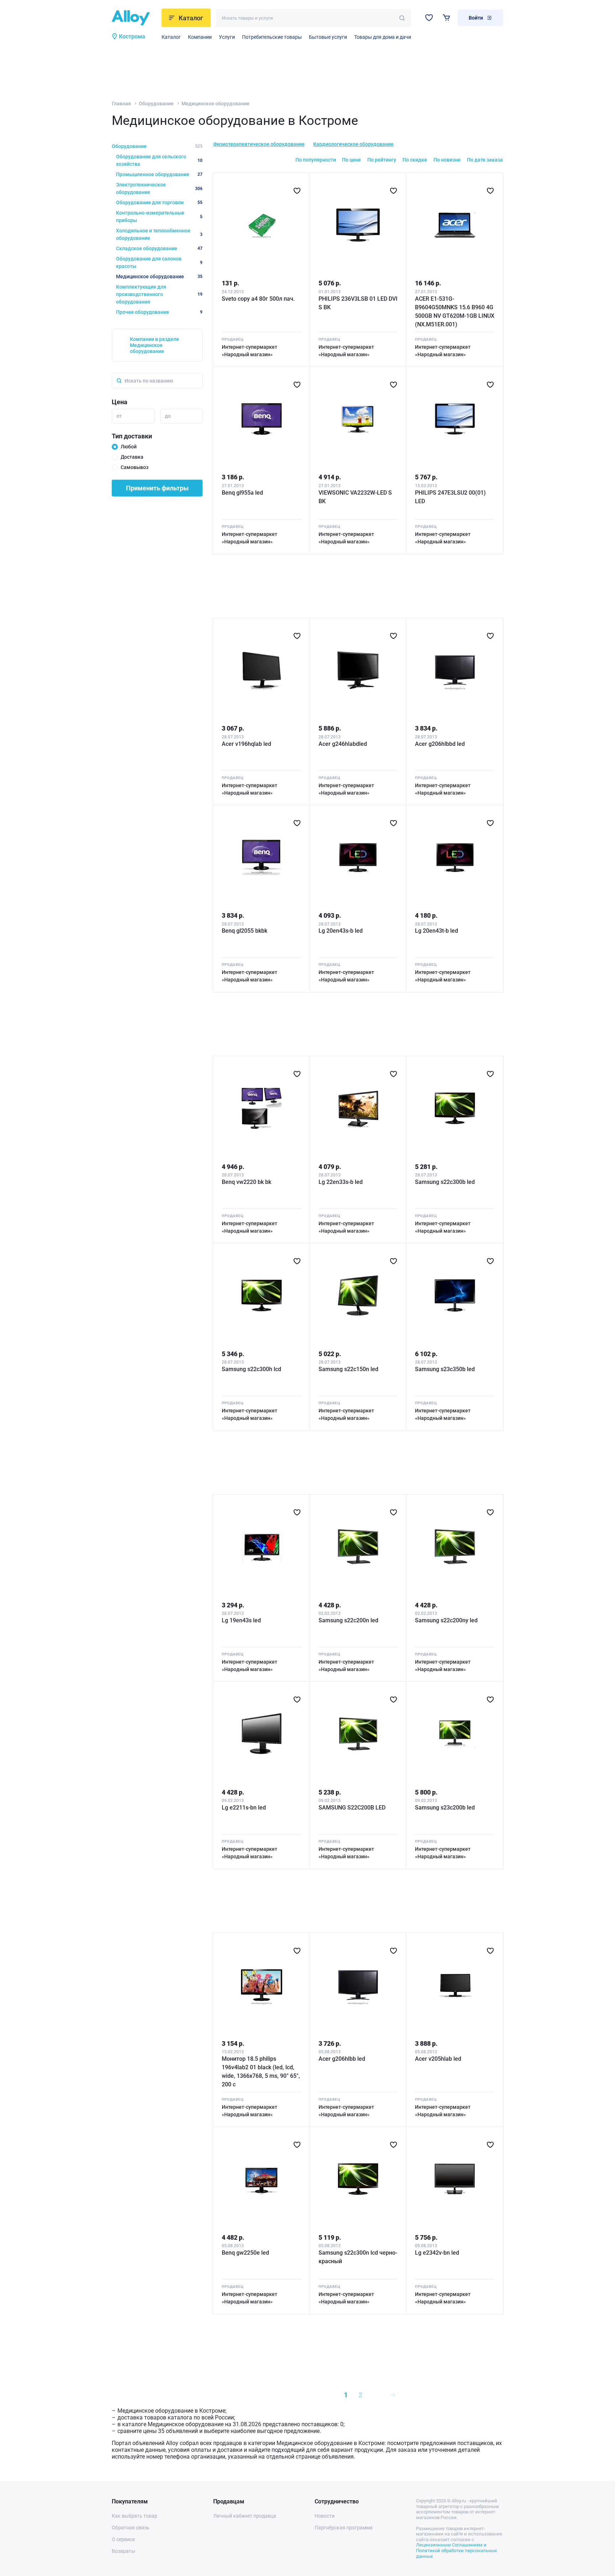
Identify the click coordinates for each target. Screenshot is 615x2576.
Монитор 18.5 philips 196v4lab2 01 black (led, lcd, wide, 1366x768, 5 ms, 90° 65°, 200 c (261, 2072)
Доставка (132, 457)
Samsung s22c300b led (445, 1182)
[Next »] (393, 2395)
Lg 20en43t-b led (437, 931)
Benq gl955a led (242, 493)
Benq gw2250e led (245, 2253)
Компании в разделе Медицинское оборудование (154, 345)
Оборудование (156, 104)
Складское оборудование (159, 248)
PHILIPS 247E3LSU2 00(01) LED (450, 497)
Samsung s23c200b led (445, 1808)
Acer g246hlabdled (343, 744)
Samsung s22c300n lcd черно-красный (358, 2257)
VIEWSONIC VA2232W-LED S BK (355, 497)
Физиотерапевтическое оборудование (259, 144)
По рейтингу (382, 160)
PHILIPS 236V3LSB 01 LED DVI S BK (358, 303)
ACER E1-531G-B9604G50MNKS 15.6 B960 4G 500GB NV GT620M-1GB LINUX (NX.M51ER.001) (455, 312)
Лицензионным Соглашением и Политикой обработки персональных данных (456, 2550)
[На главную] (135, 18)
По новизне (447, 160)
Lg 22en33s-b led (341, 1182)
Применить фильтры (157, 488)
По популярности (316, 160)
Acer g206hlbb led (342, 2059)
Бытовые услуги (328, 37)
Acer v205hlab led (438, 2059)
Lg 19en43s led (241, 1620)
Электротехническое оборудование (159, 188)
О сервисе (123, 2539)
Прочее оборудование (159, 312)
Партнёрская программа (344, 2528)
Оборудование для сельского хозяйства (159, 160)
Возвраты (123, 2551)
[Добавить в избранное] (297, 191)
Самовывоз (135, 467)
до (168, 416)
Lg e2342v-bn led (437, 2253)
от (119, 416)
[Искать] (402, 18)
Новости (325, 2516)
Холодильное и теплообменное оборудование (159, 234)
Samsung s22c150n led (348, 1369)
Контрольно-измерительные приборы (159, 217)
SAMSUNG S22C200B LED (352, 1808)
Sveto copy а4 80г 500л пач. (258, 299)
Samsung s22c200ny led (446, 1620)
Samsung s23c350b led (445, 1369)
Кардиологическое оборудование (353, 144)
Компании (200, 37)
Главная (121, 104)
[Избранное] (429, 18)
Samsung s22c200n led (348, 1620)
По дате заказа (485, 160)
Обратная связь (131, 2528)
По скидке (415, 160)
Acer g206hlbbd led (440, 744)
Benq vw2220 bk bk (246, 1182)
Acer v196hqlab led (246, 744)
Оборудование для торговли (159, 202)
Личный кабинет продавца (245, 2516)
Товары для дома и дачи (383, 37)
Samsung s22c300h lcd (251, 1369)
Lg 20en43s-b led (341, 931)
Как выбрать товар (135, 2516)
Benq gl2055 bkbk (245, 931)
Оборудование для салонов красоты (159, 262)
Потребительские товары (272, 37)
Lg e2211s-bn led (244, 1808)
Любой (129, 447)
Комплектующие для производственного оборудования (159, 294)
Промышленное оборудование (159, 174)
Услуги (227, 37)
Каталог (171, 37)
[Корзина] (446, 18)
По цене (351, 160)
